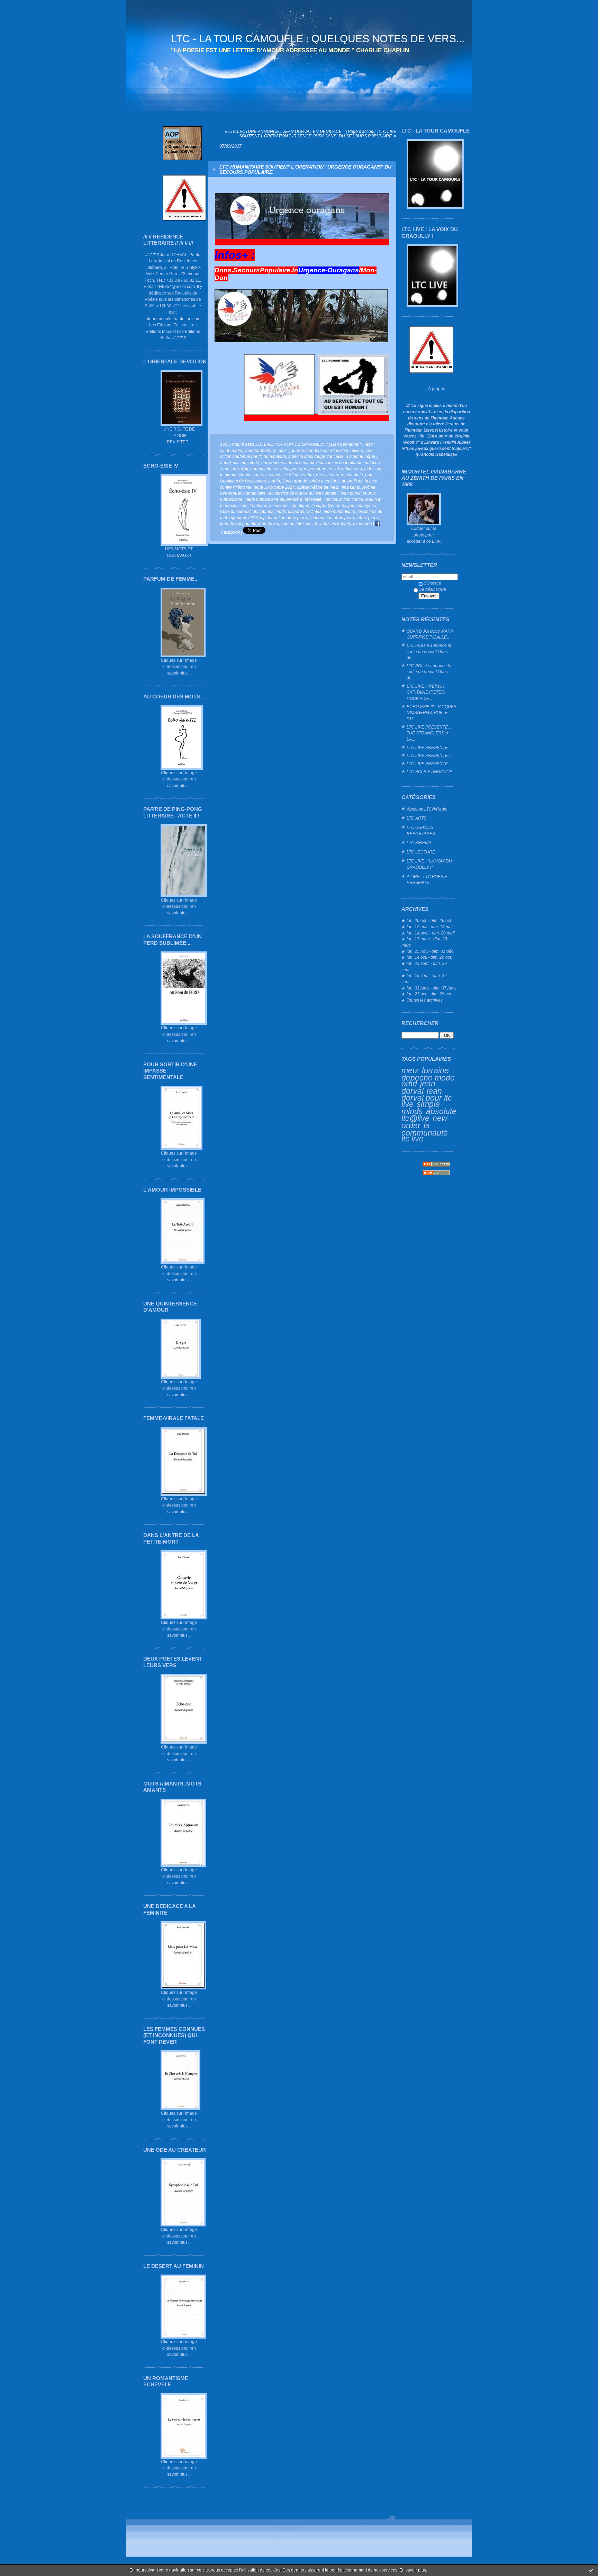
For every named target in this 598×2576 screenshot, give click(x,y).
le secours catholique (289, 505)
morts (281, 511)
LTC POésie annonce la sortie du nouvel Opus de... (429, 651)
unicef (237, 469)
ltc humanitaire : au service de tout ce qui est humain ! (288, 493)
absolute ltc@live (429, 1115)
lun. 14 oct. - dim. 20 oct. (429, 957)
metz (410, 1070)
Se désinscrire (433, 589)
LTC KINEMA (419, 843)
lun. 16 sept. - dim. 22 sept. (424, 979)
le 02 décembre (299, 475)
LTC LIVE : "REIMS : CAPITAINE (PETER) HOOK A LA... (426, 692)
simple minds (421, 1108)
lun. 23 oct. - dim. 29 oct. (429, 994)
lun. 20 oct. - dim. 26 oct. (429, 920)
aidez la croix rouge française (316, 456)
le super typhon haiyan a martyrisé (344, 505)
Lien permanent (346, 444)
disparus (296, 511)
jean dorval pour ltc (238, 523)
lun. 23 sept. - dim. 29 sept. (424, 966)
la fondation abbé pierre (333, 518)
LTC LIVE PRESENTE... (429, 747)
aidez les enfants (335, 523)
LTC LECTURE (421, 852)
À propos (437, 388)
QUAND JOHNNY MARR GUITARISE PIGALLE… (430, 634)
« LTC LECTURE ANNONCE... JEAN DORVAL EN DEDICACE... (285, 131)
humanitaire (293, 523)
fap (263, 518)
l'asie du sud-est (235, 511)
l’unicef (330, 499)
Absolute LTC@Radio (427, 809)
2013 (253, 518)
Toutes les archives (425, 1000)
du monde (363, 523)
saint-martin (231, 450)
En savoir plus (413, 2570)
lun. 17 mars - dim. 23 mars (424, 942)
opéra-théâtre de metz (318, 487)
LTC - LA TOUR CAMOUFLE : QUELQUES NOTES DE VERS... (318, 39)
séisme (240, 463)
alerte (254, 463)
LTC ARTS (416, 818)
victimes (314, 511)
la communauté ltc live (425, 1132)
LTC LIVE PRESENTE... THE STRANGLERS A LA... (429, 733)
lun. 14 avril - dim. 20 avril (431, 933)
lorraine (435, 1070)
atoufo (274, 481)
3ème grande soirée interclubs (311, 481)
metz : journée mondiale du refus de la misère (320, 450)
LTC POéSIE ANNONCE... (431, 772)
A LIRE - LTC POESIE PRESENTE (427, 880)
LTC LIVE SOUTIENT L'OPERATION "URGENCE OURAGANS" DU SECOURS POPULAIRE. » (318, 134)
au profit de (352, 481)
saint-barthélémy (260, 450)
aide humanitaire (339, 511)
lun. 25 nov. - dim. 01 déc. (431, 951)
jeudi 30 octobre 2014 (274, 487)
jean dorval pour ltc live (427, 1097)
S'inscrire (433, 583)
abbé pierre (368, 518)
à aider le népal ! (361, 456)
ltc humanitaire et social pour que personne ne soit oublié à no (303, 469)
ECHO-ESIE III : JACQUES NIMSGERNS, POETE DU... (432, 713)
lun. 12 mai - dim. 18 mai (430, 927)
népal (225, 463)
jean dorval (418, 1087)
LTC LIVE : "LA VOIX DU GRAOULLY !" (429, 864)
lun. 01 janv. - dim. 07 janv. (431, 988)
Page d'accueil (362, 131)
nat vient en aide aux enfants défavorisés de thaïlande (312, 463)
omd (409, 1084)
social (311, 523)
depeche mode (428, 1078)
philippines (263, 511)
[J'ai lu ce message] (591, 2570)
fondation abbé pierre (288, 518)
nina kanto (350, 487)
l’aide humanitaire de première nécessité (283, 499)
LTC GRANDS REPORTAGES (421, 830)
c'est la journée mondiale (339, 475)
